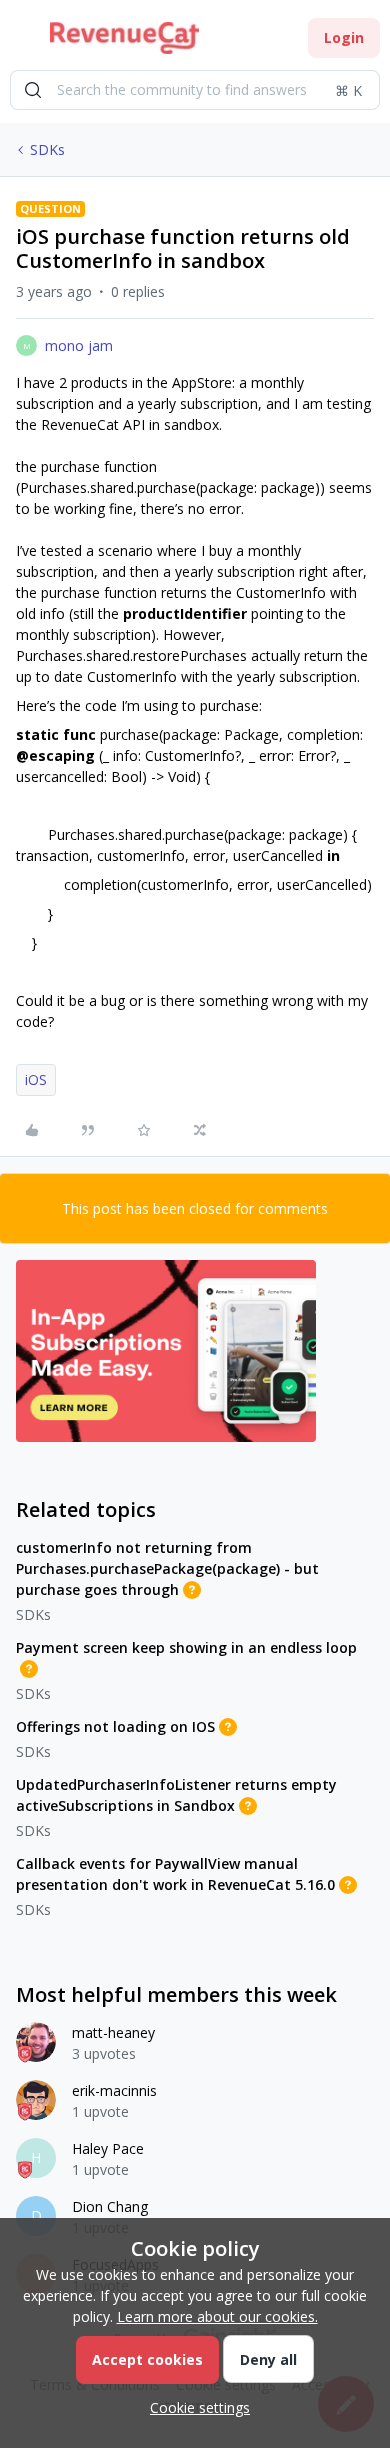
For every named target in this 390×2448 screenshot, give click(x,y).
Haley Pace (108, 2148)
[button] (22, 41)
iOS (36, 1079)
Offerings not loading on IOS (115, 1726)
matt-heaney (113, 2032)
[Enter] (33, 90)
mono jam (79, 345)
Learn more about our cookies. (217, 2316)
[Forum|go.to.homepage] (124, 38)
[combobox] (195, 90)
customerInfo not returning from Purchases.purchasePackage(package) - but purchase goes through (167, 1568)
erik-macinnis (114, 2090)
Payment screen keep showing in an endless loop (186, 1647)
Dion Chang (110, 2206)
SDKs (47, 149)
